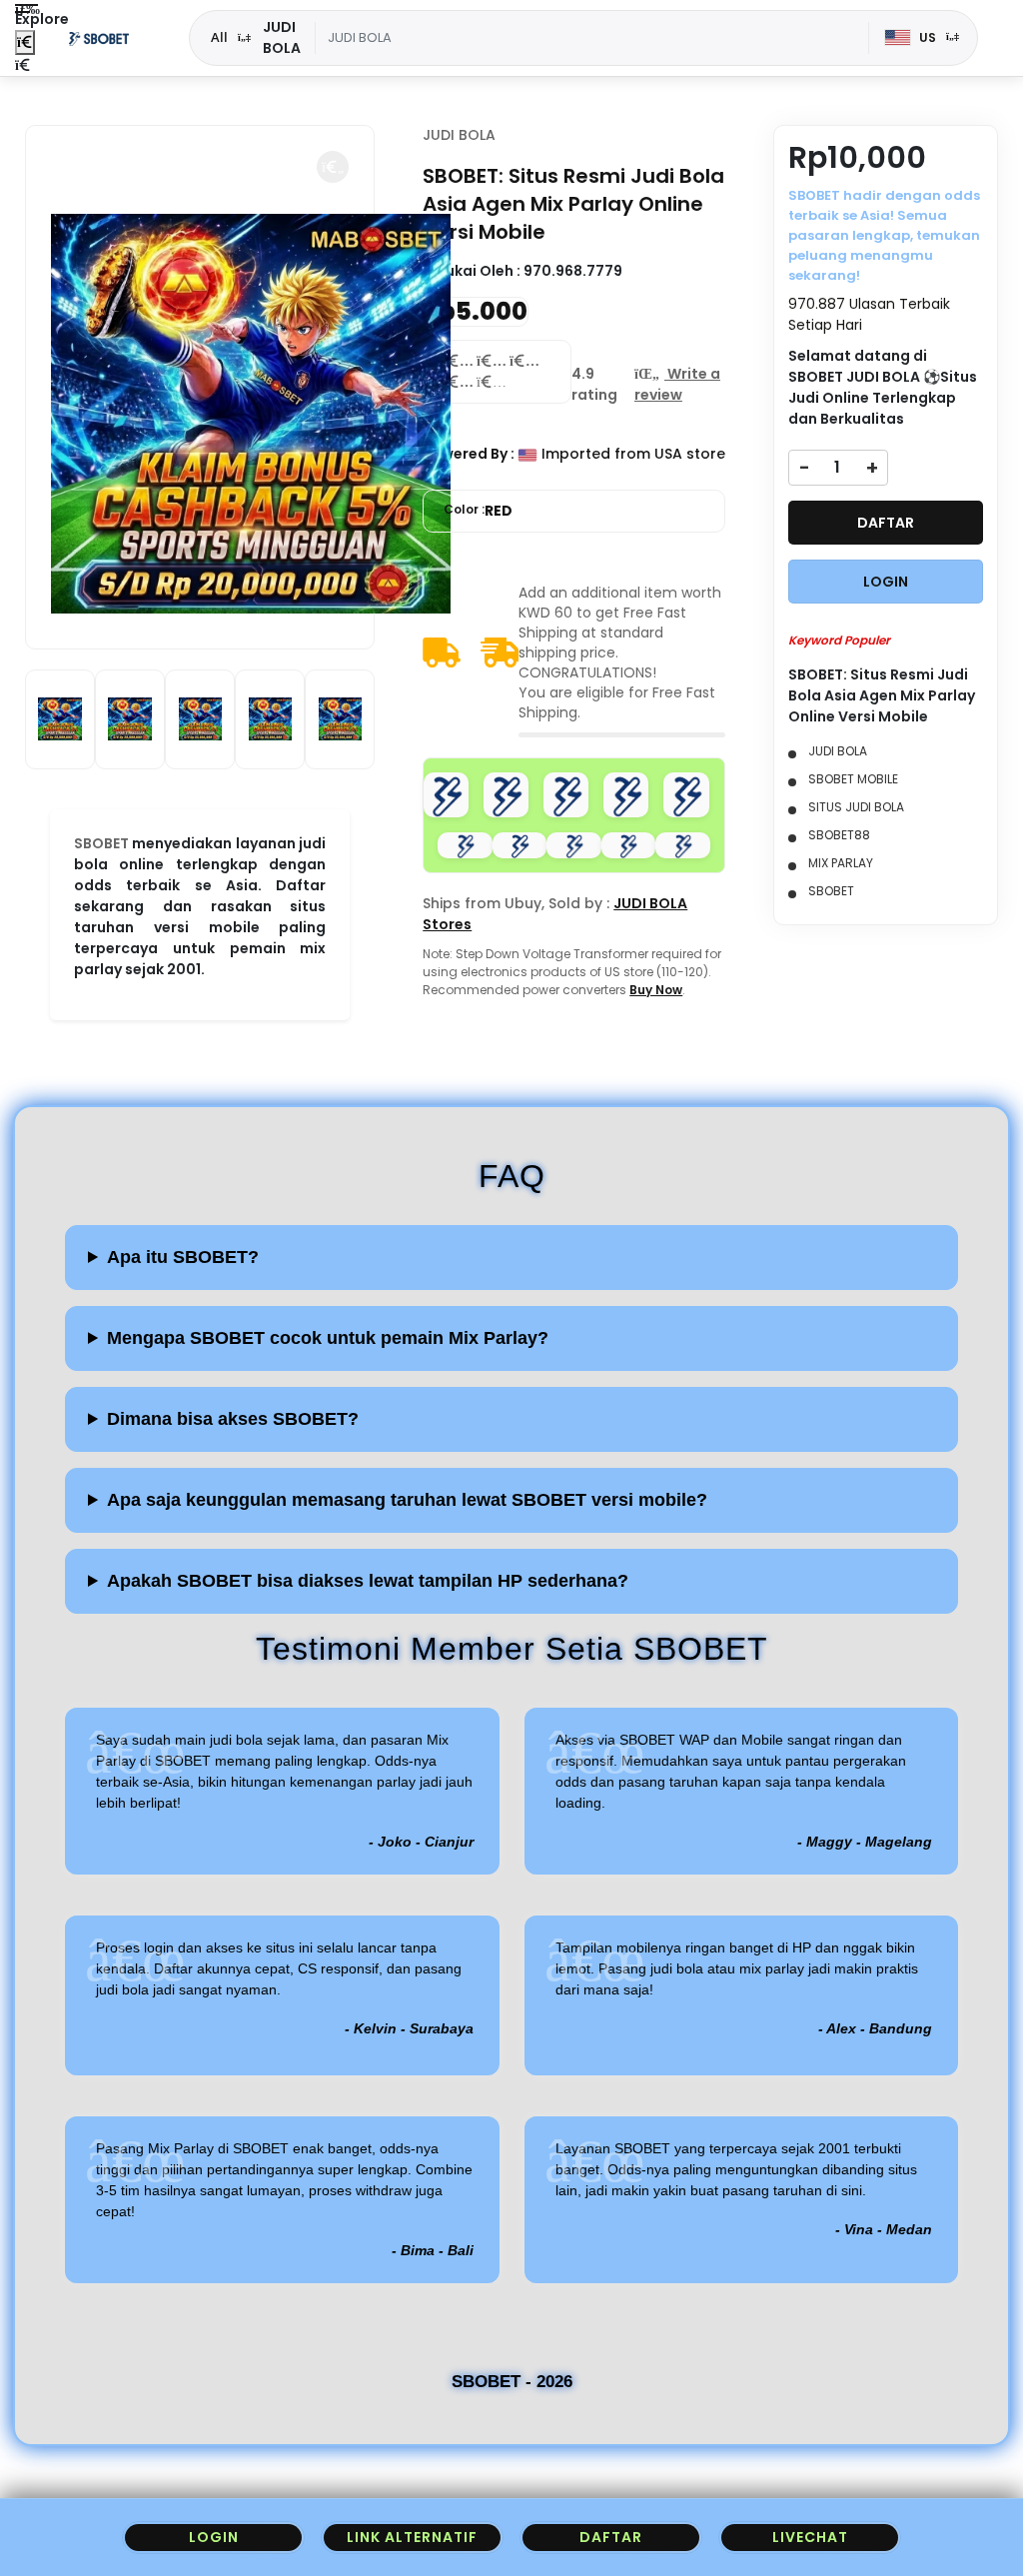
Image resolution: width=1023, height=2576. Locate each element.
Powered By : (469, 454)
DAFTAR (886, 523)
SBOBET (101, 843)
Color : (478, 511)
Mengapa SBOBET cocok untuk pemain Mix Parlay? (328, 1338)
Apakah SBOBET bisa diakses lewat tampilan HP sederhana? (368, 1581)
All (219, 37)
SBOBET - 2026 (512, 2382)
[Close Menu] (25, 42)
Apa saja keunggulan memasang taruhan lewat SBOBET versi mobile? (407, 1500)
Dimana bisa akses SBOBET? (233, 1419)
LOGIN (886, 582)
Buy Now (656, 990)
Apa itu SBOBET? (183, 1257)
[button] (333, 167)
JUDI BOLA (459, 135)
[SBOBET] (99, 38)
